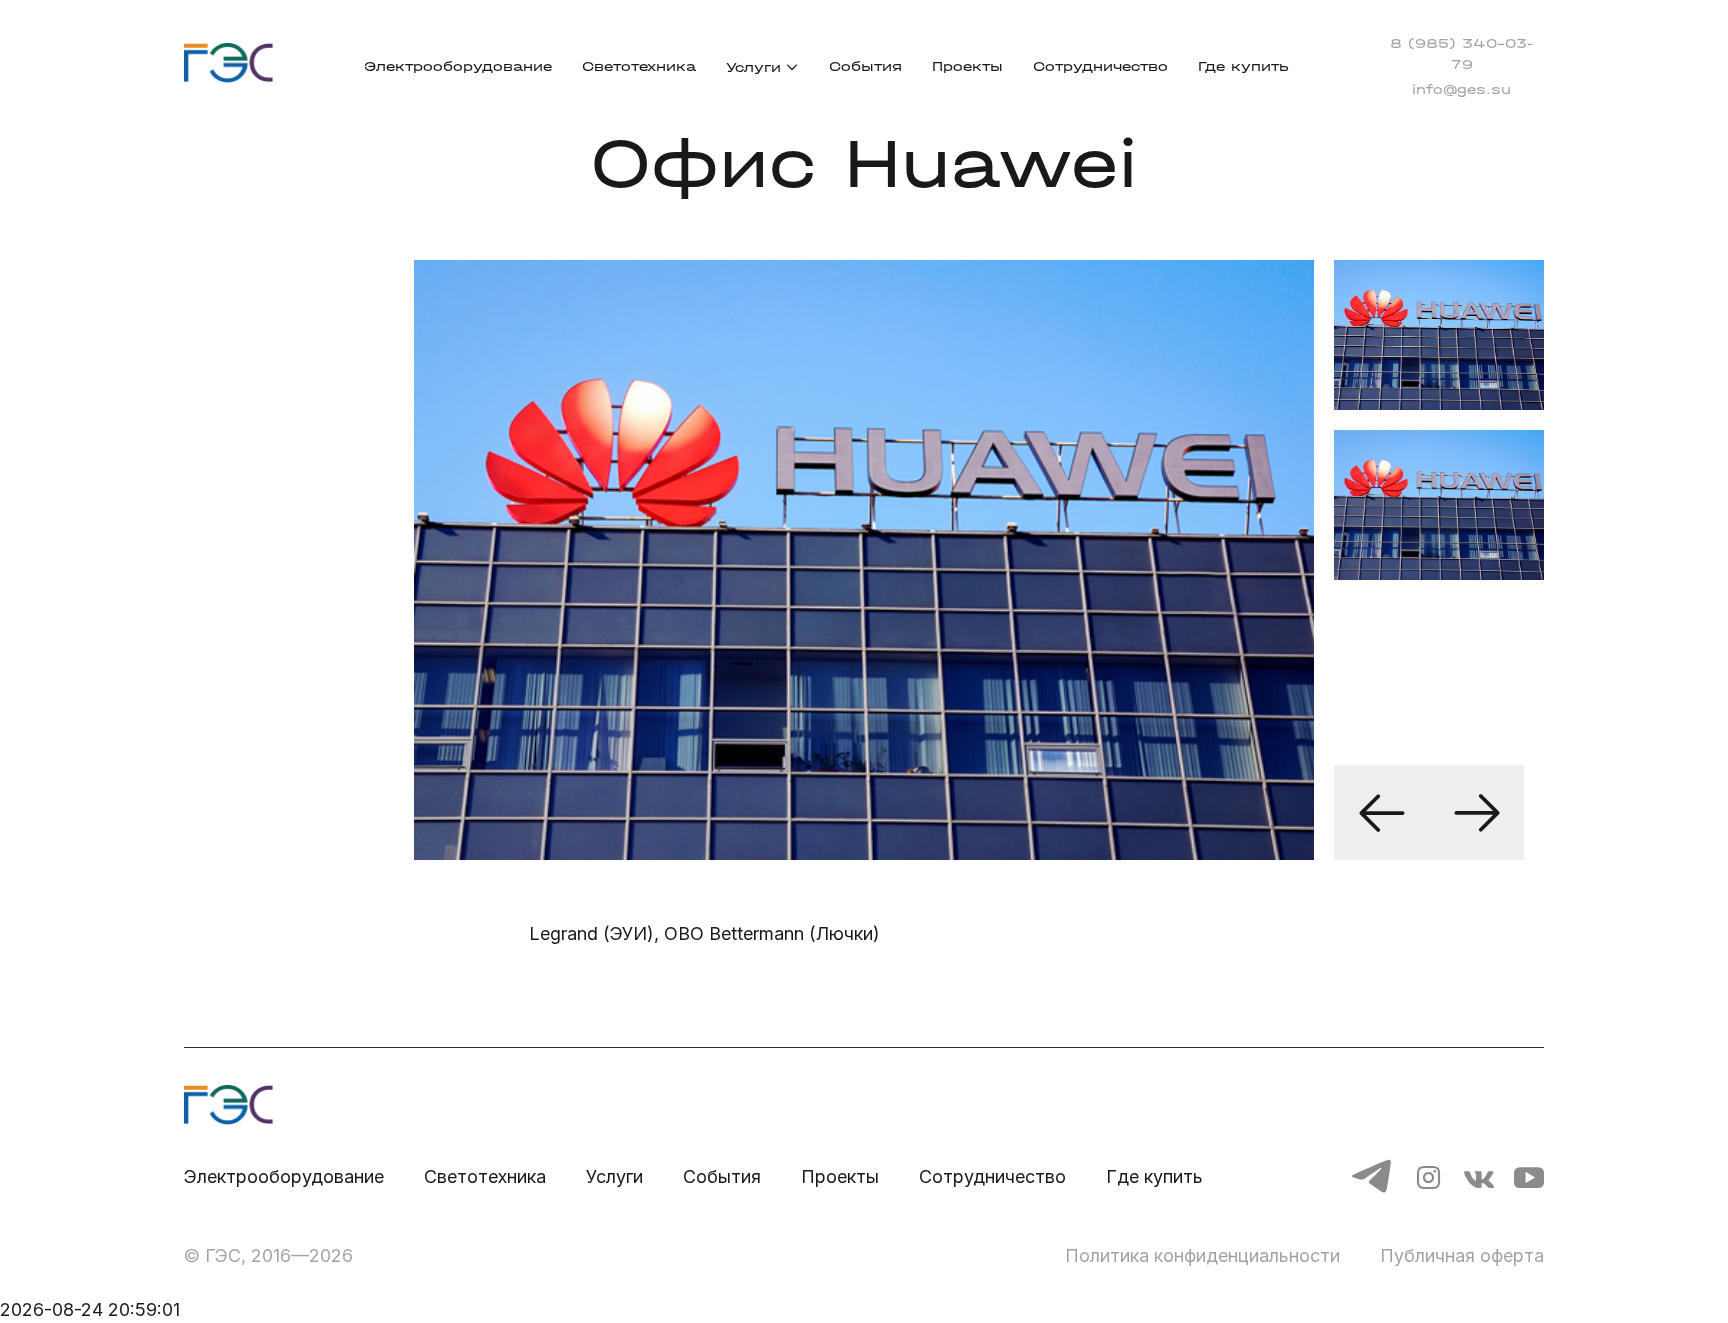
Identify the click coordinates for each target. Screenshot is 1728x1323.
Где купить (1243, 66)
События (865, 66)
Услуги (753, 67)
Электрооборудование (458, 66)
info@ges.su (1461, 89)
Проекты (967, 66)
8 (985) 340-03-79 (1461, 54)
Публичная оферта (1462, 1255)
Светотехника (639, 66)
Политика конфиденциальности (1202, 1255)
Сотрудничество (1100, 66)
